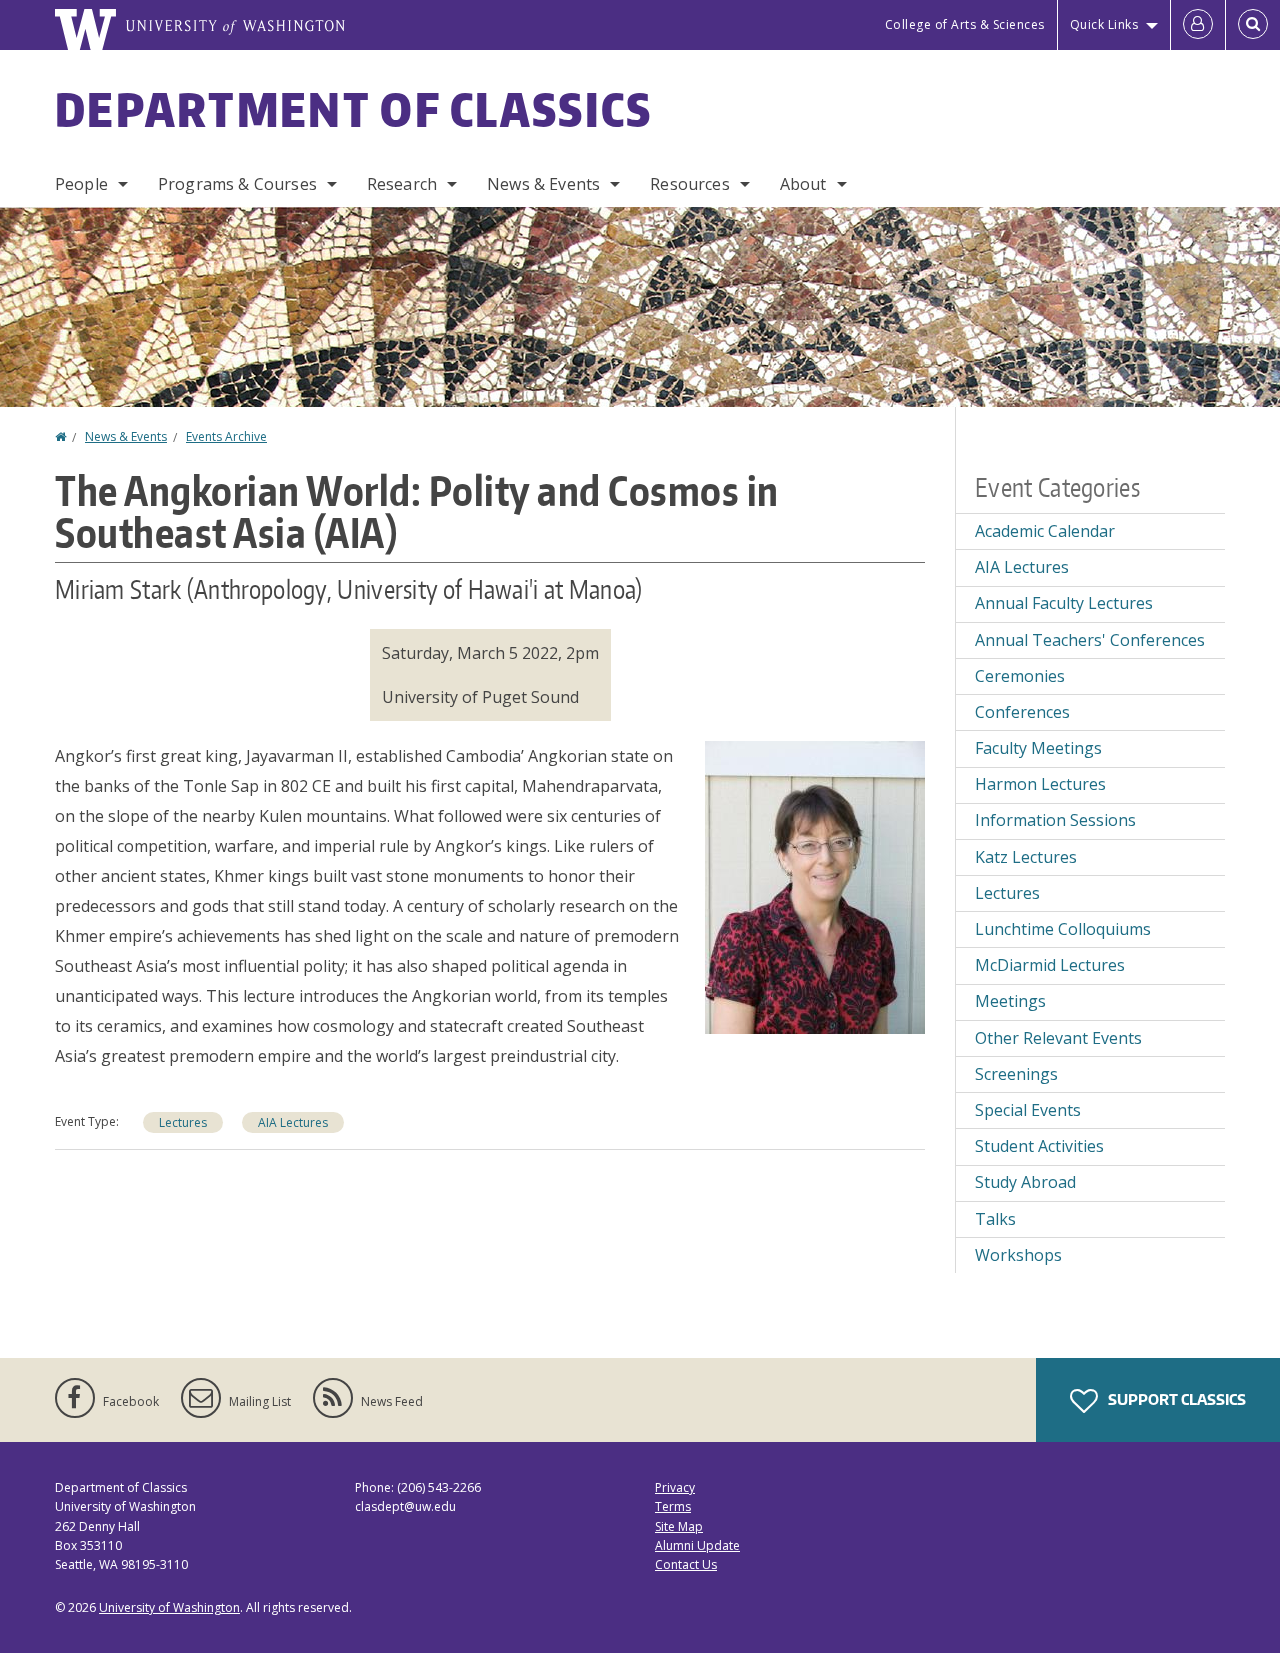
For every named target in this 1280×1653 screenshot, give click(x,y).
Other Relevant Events (1058, 1038)
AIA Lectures (293, 1122)
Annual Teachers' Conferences (1090, 640)
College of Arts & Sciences (965, 24)
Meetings (1010, 1001)
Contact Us (686, 1564)
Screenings (1016, 1074)
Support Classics (1175, 1399)
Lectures (183, 1122)
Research (402, 184)
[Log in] (1198, 25)
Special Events (1028, 1110)
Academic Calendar (1045, 531)
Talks (995, 1219)
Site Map (679, 1526)
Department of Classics (354, 109)
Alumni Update (697, 1545)
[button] (815, 885)
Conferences (1022, 712)
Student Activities (1039, 1146)
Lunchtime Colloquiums (1063, 929)
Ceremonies (1020, 676)
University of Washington (169, 1607)
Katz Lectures (1026, 857)
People (81, 184)
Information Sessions (1055, 820)
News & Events (543, 184)
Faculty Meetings (1038, 748)
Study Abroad (1025, 1182)
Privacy (675, 1487)
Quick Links (1104, 24)
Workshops (1018, 1255)
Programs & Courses (237, 184)
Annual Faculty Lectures (1064, 603)
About (803, 184)
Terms (673, 1506)
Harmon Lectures (1040, 784)
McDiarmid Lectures (1050, 965)
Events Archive (226, 436)
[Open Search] (1253, 25)
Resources (689, 184)
